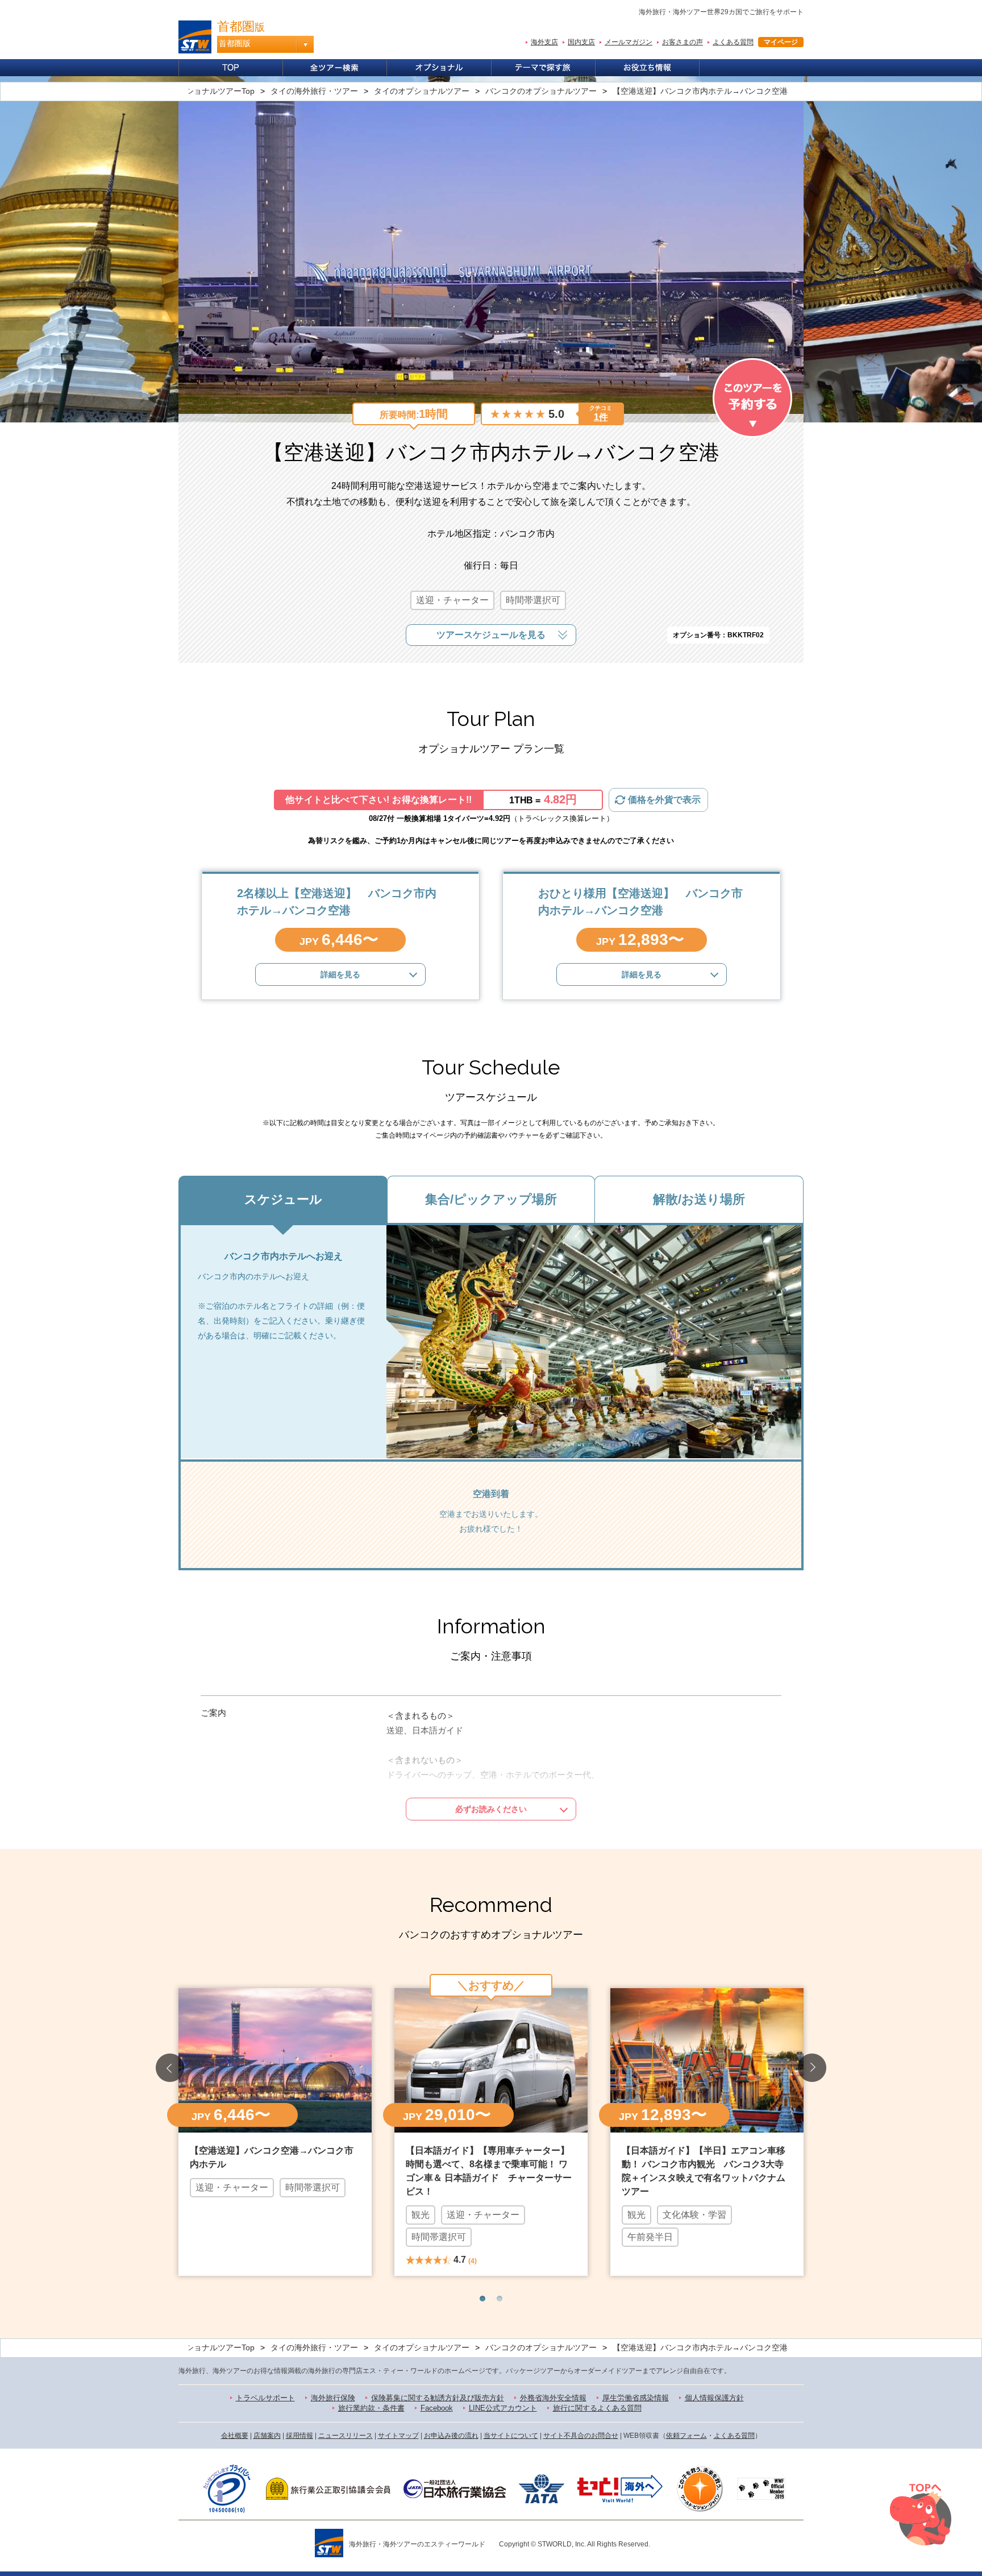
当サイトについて (511, 2436)
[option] (275, 2131)
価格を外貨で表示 (664, 800)
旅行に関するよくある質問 (597, 2408)
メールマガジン (629, 42)
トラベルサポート (265, 2398)
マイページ (781, 42)
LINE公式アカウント (503, 2408)
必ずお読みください (491, 1809)
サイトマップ (398, 2436)
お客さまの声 (683, 42)
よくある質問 (733, 42)
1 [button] (482, 2299)
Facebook (437, 2408)
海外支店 (544, 42)
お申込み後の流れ (451, 2436)
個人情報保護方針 (714, 2398)
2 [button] (500, 2299)
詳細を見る (340, 974)
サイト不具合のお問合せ (581, 2436)
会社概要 (235, 2436)
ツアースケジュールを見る (491, 635)
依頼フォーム (686, 2436)
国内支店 (581, 42)
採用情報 (299, 2436)
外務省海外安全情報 (553, 2398)
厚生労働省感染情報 (636, 2398)
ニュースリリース (346, 2436)
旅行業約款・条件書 (371, 2408)
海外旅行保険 (333, 2398)
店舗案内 (267, 2436)
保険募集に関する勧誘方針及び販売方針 (438, 2398)
